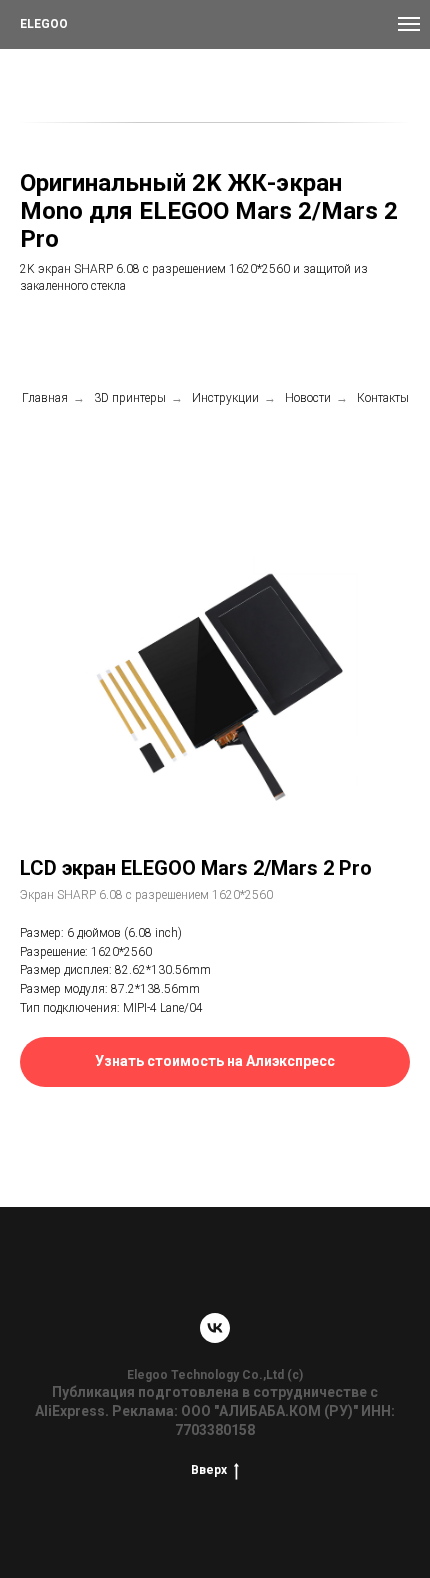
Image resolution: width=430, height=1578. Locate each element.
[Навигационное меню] (409, 24)
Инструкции (225, 398)
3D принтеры (130, 398)
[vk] (215, 1328)
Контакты (383, 398)
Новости (308, 398)
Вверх (209, 1470)
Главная (45, 398)
